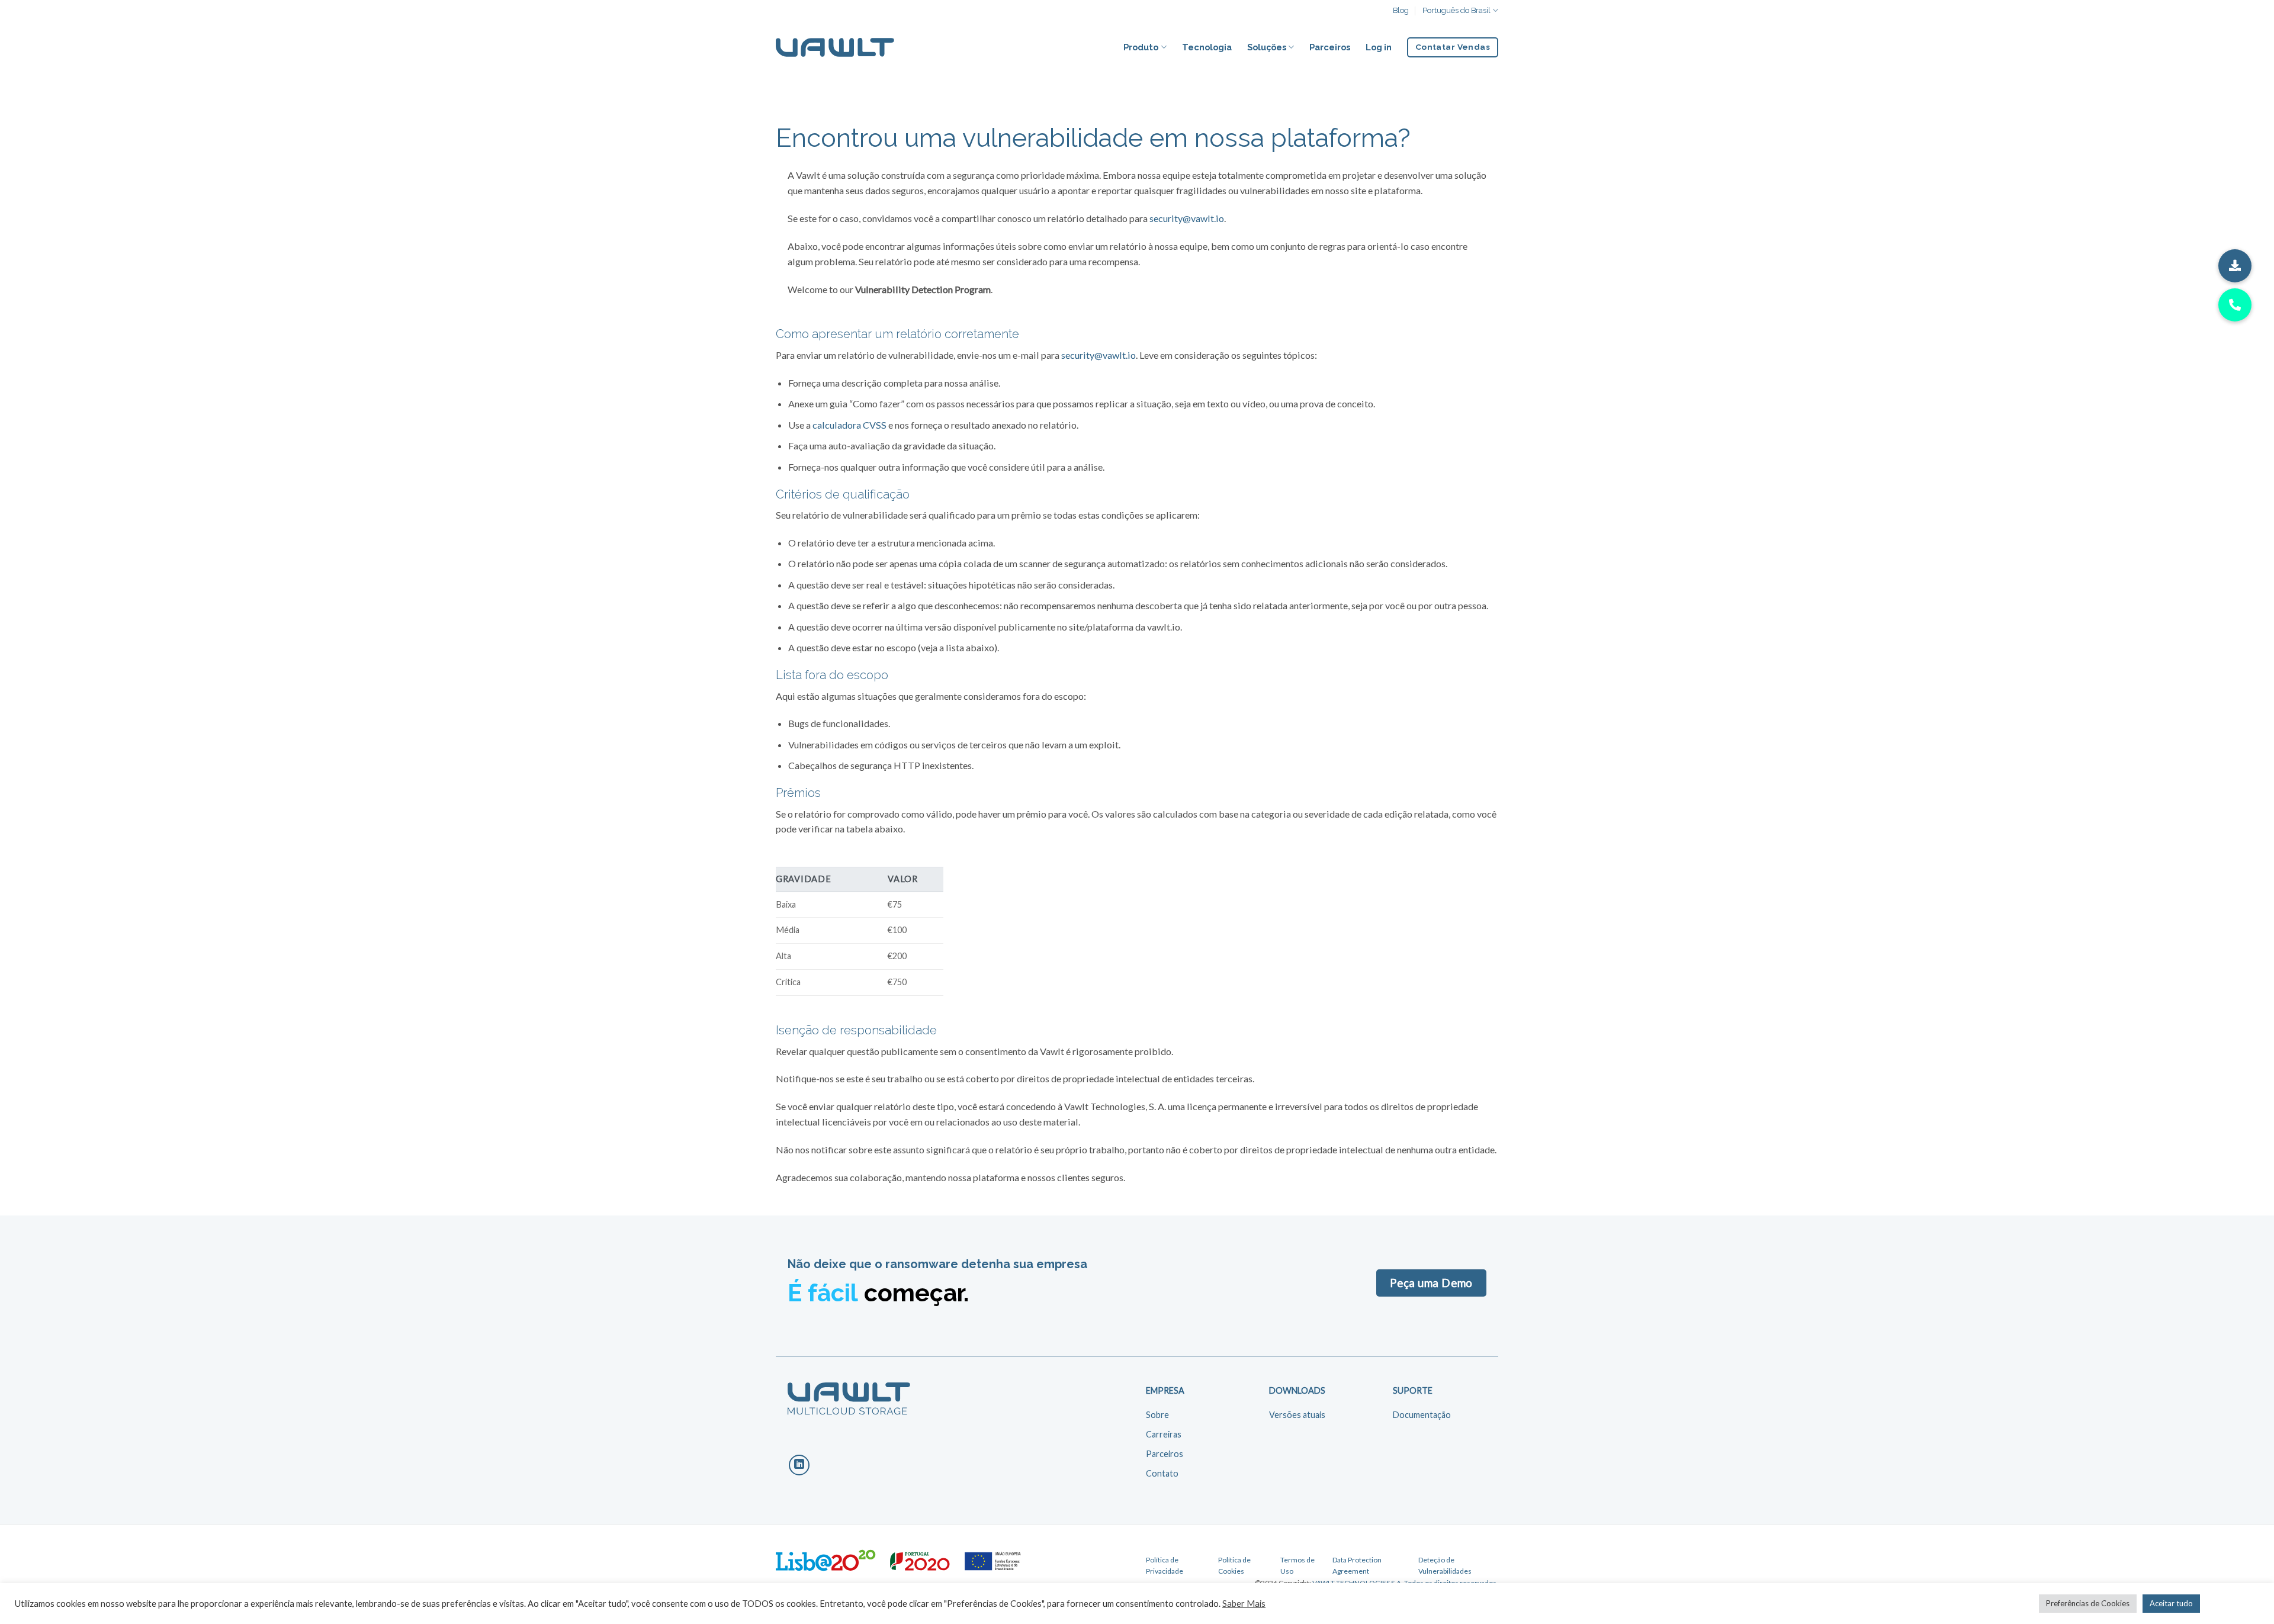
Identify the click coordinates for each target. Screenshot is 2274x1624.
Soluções (1267, 47)
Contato (1162, 1473)
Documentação (1422, 1415)
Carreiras (1164, 1434)
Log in (1379, 47)
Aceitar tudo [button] (2171, 1603)
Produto (1141, 47)
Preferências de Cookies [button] (2088, 1603)
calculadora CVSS (849, 425)
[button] (2235, 266)
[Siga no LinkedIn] (799, 1465)
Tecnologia (1207, 47)
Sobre (1157, 1415)
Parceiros (1330, 47)
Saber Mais (1244, 1604)
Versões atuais (1297, 1415)
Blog (1401, 10)
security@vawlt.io (1187, 218)
